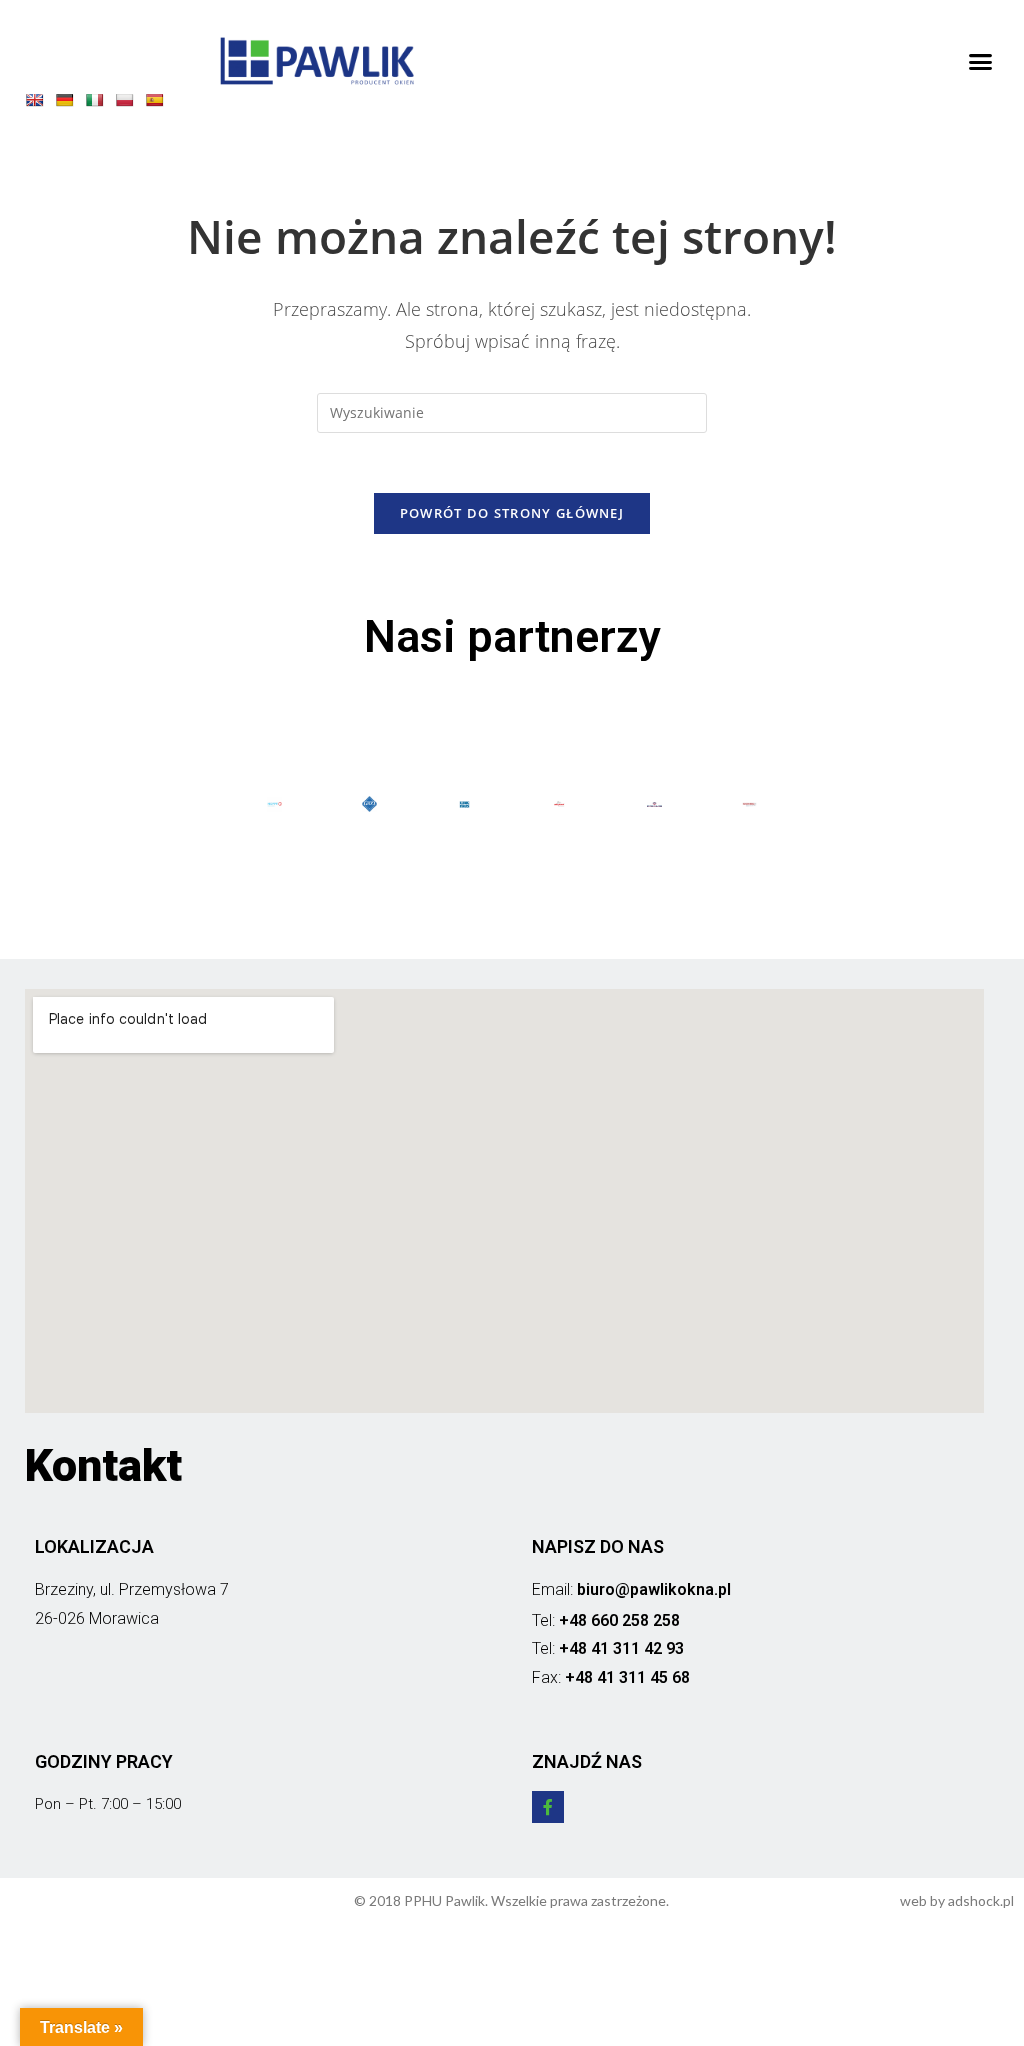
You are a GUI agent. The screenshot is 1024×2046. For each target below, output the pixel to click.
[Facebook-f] (548, 1807)
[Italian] (99, 104)
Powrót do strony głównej (512, 513)
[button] (980, 61)
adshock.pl (981, 1900)
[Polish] (129, 104)
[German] (69, 104)
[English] (39, 104)
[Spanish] (159, 104)
